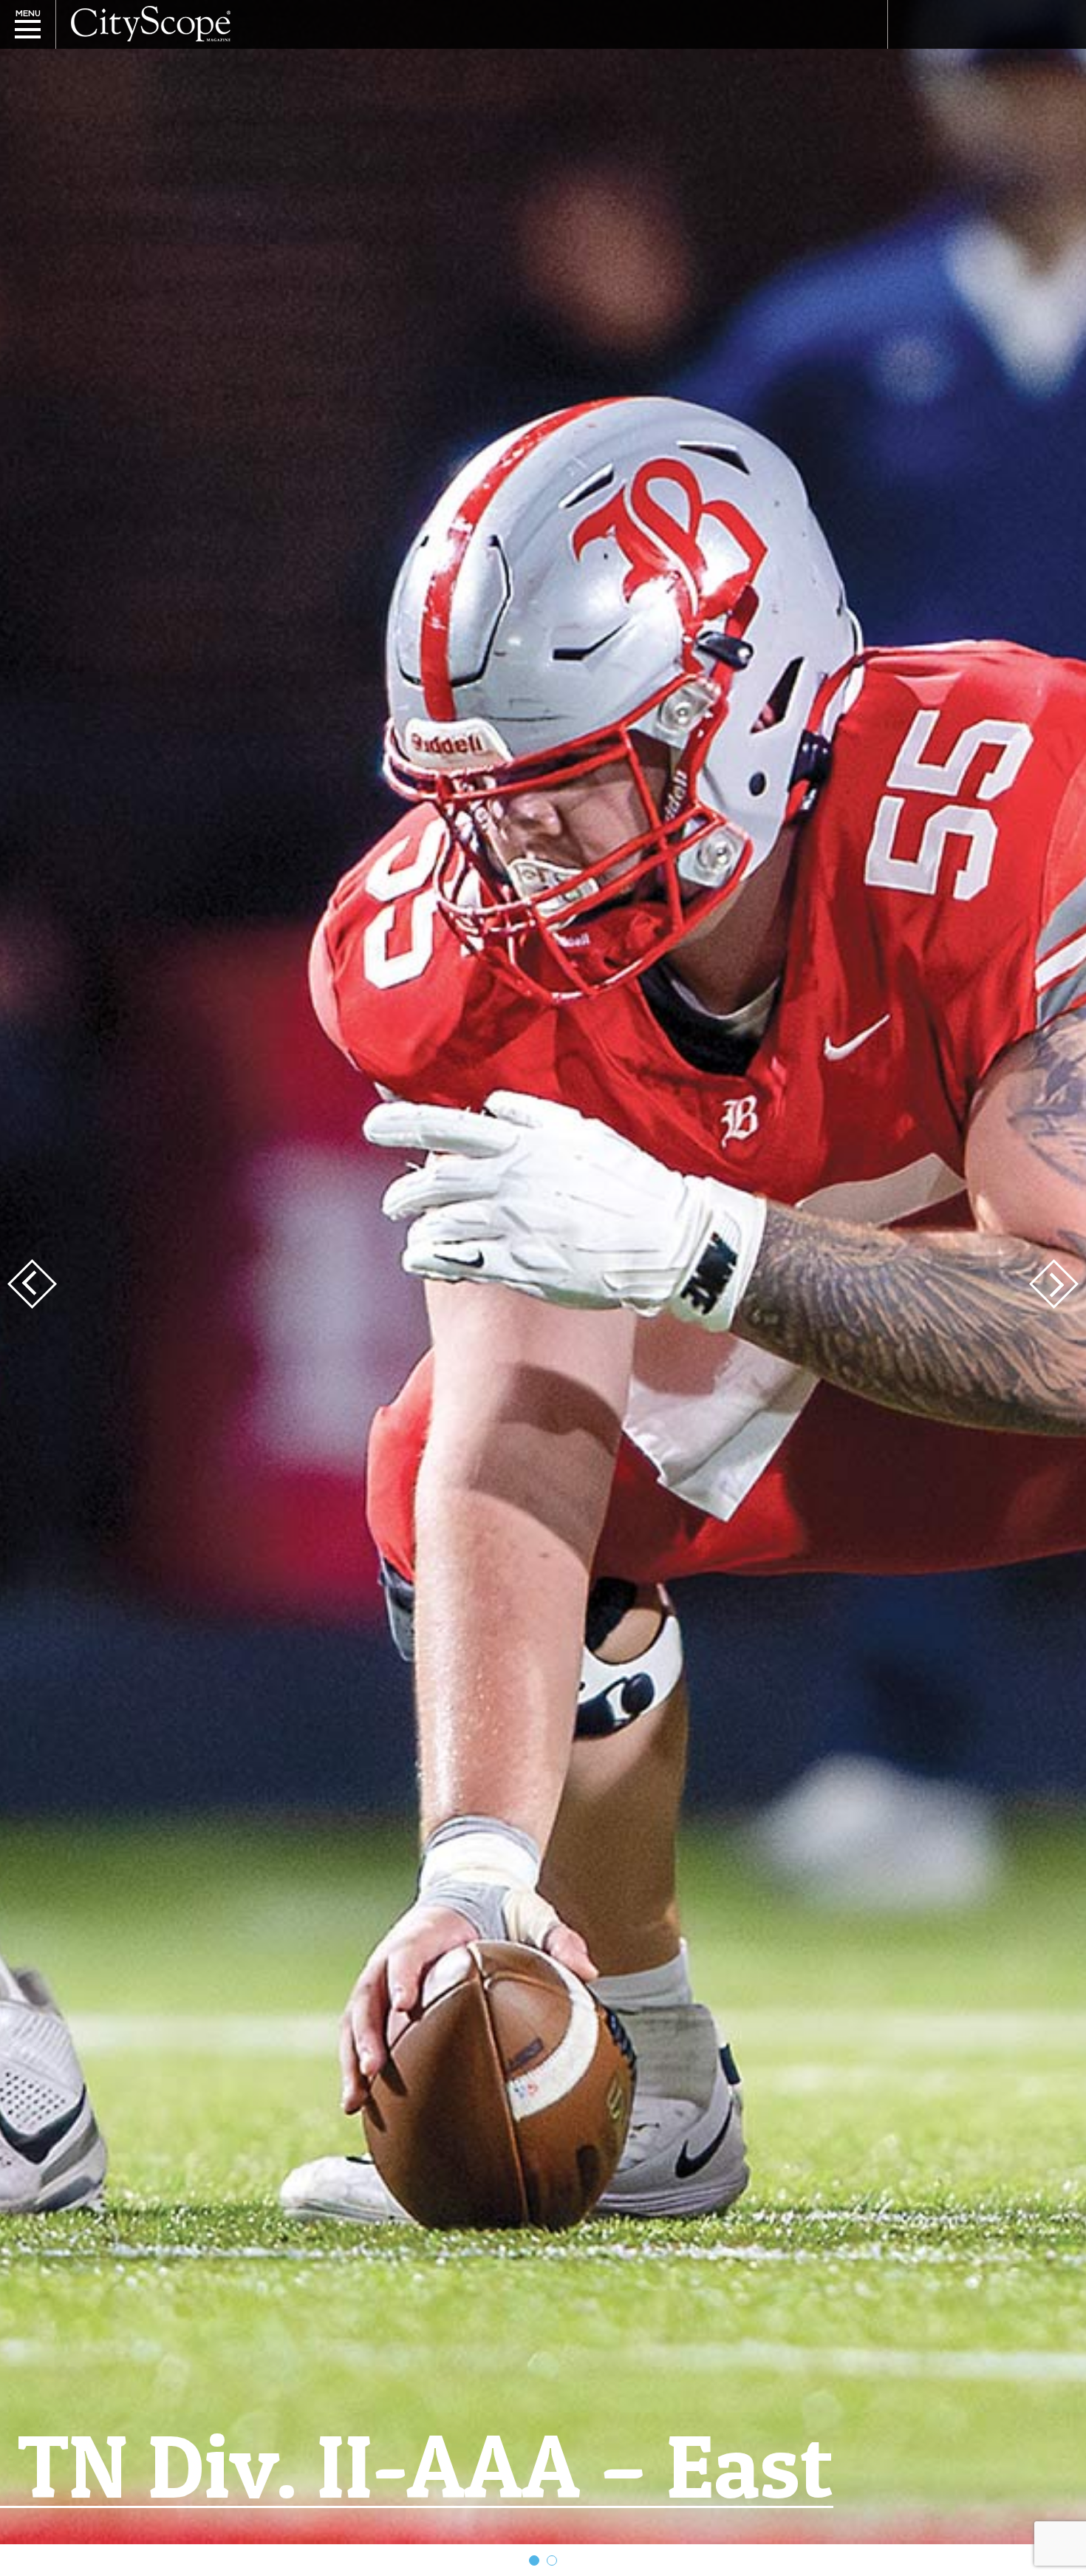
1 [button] (534, 2560)
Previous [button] (32, 1284)
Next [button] (1054, 1284)
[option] (543, 1272)
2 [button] (552, 2560)
